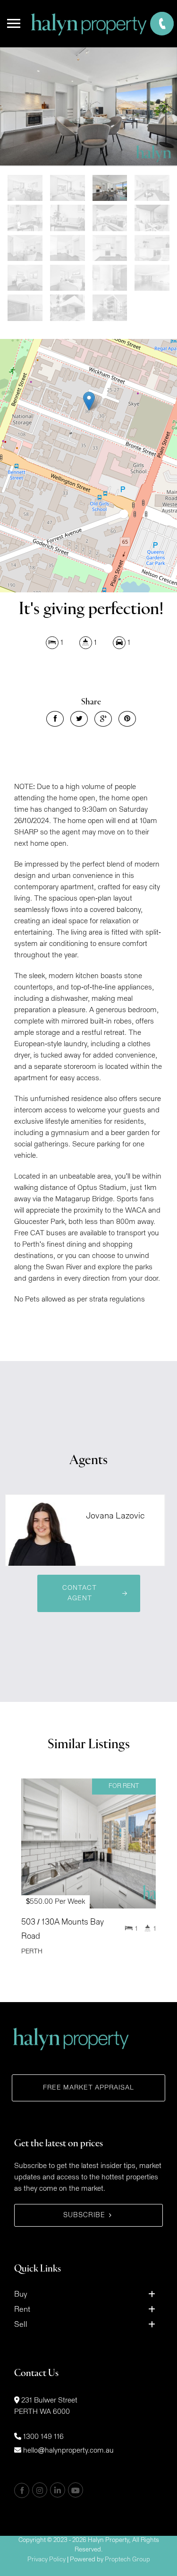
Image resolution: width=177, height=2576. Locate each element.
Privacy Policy (46, 2560)
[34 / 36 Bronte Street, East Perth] (88, 106)
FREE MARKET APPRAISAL (88, 2088)
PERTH (32, 1952)
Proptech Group (127, 2560)
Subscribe (84, 2215)
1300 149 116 (43, 2437)
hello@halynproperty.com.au (68, 2450)
